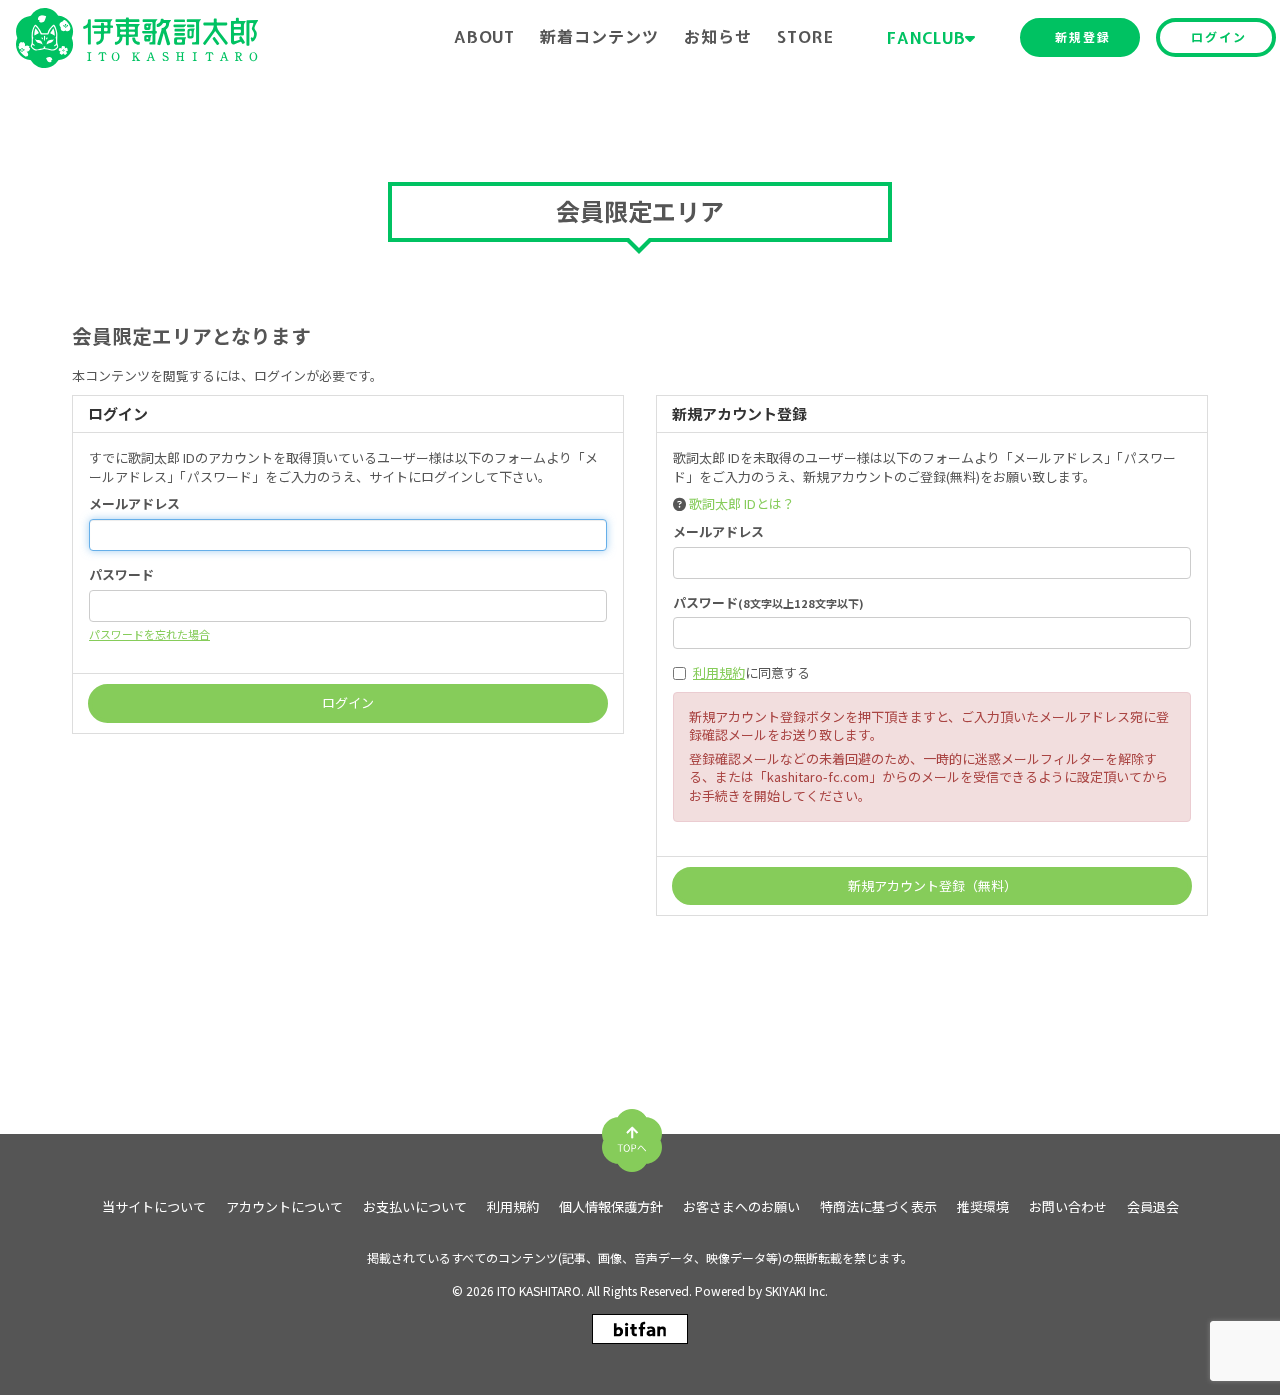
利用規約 (719, 672)
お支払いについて (415, 1207)
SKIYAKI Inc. (796, 1290)
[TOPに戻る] (632, 1133)
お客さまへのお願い (741, 1207)
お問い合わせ (1068, 1207)
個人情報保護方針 (611, 1207)
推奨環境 (983, 1207)
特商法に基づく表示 (878, 1207)
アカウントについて (284, 1207)
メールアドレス (134, 504)
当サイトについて (154, 1207)
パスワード (121, 575)
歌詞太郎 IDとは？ (742, 503)
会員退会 (1153, 1207)
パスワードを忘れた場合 (149, 634)
